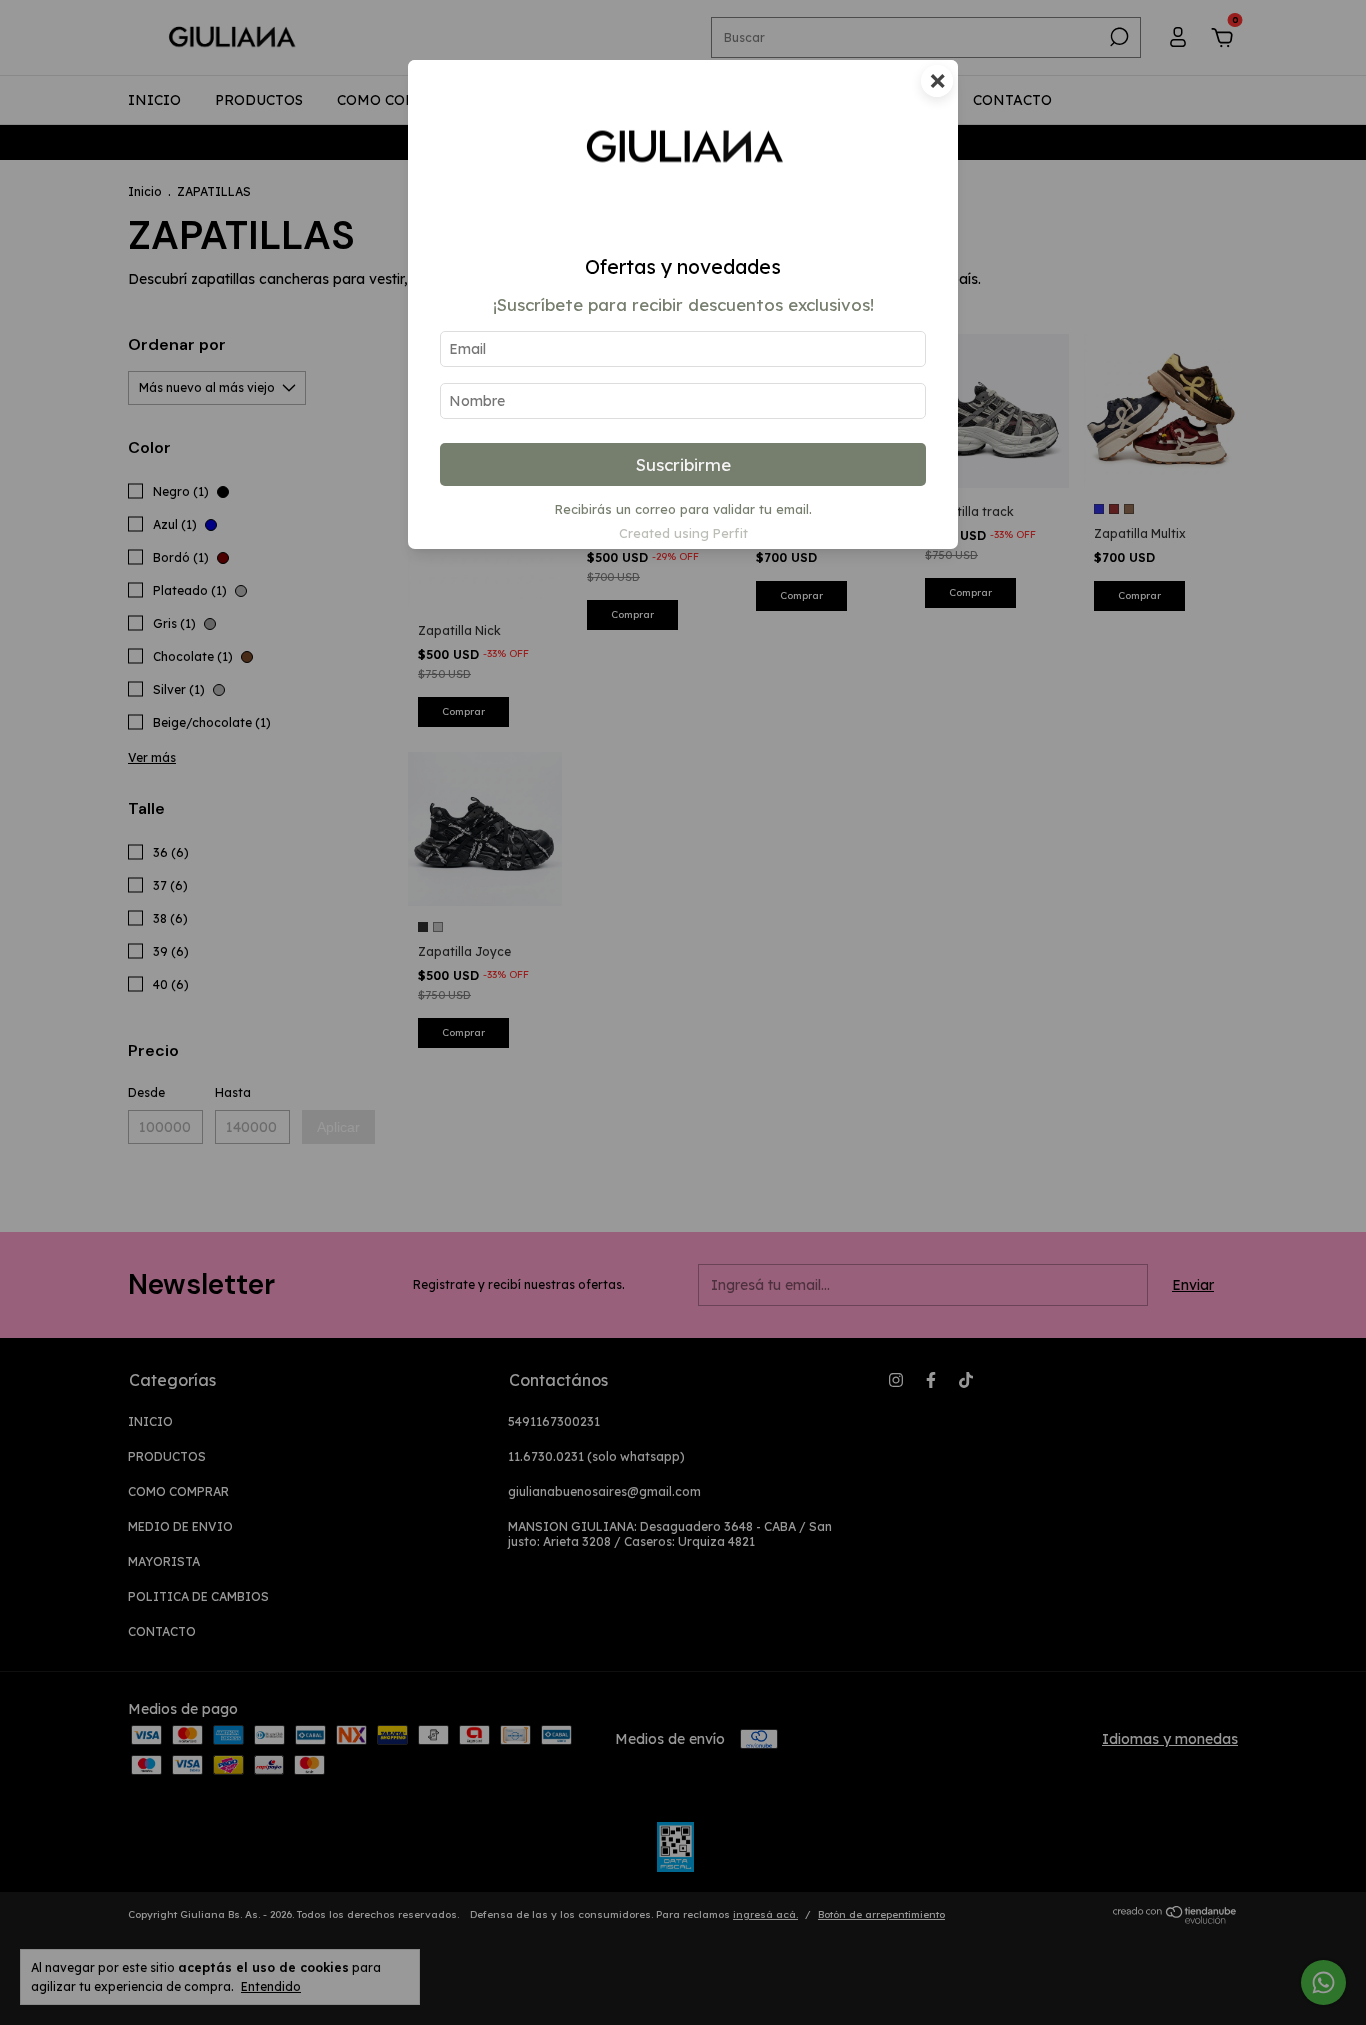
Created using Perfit (683, 533)
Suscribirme (683, 464)
